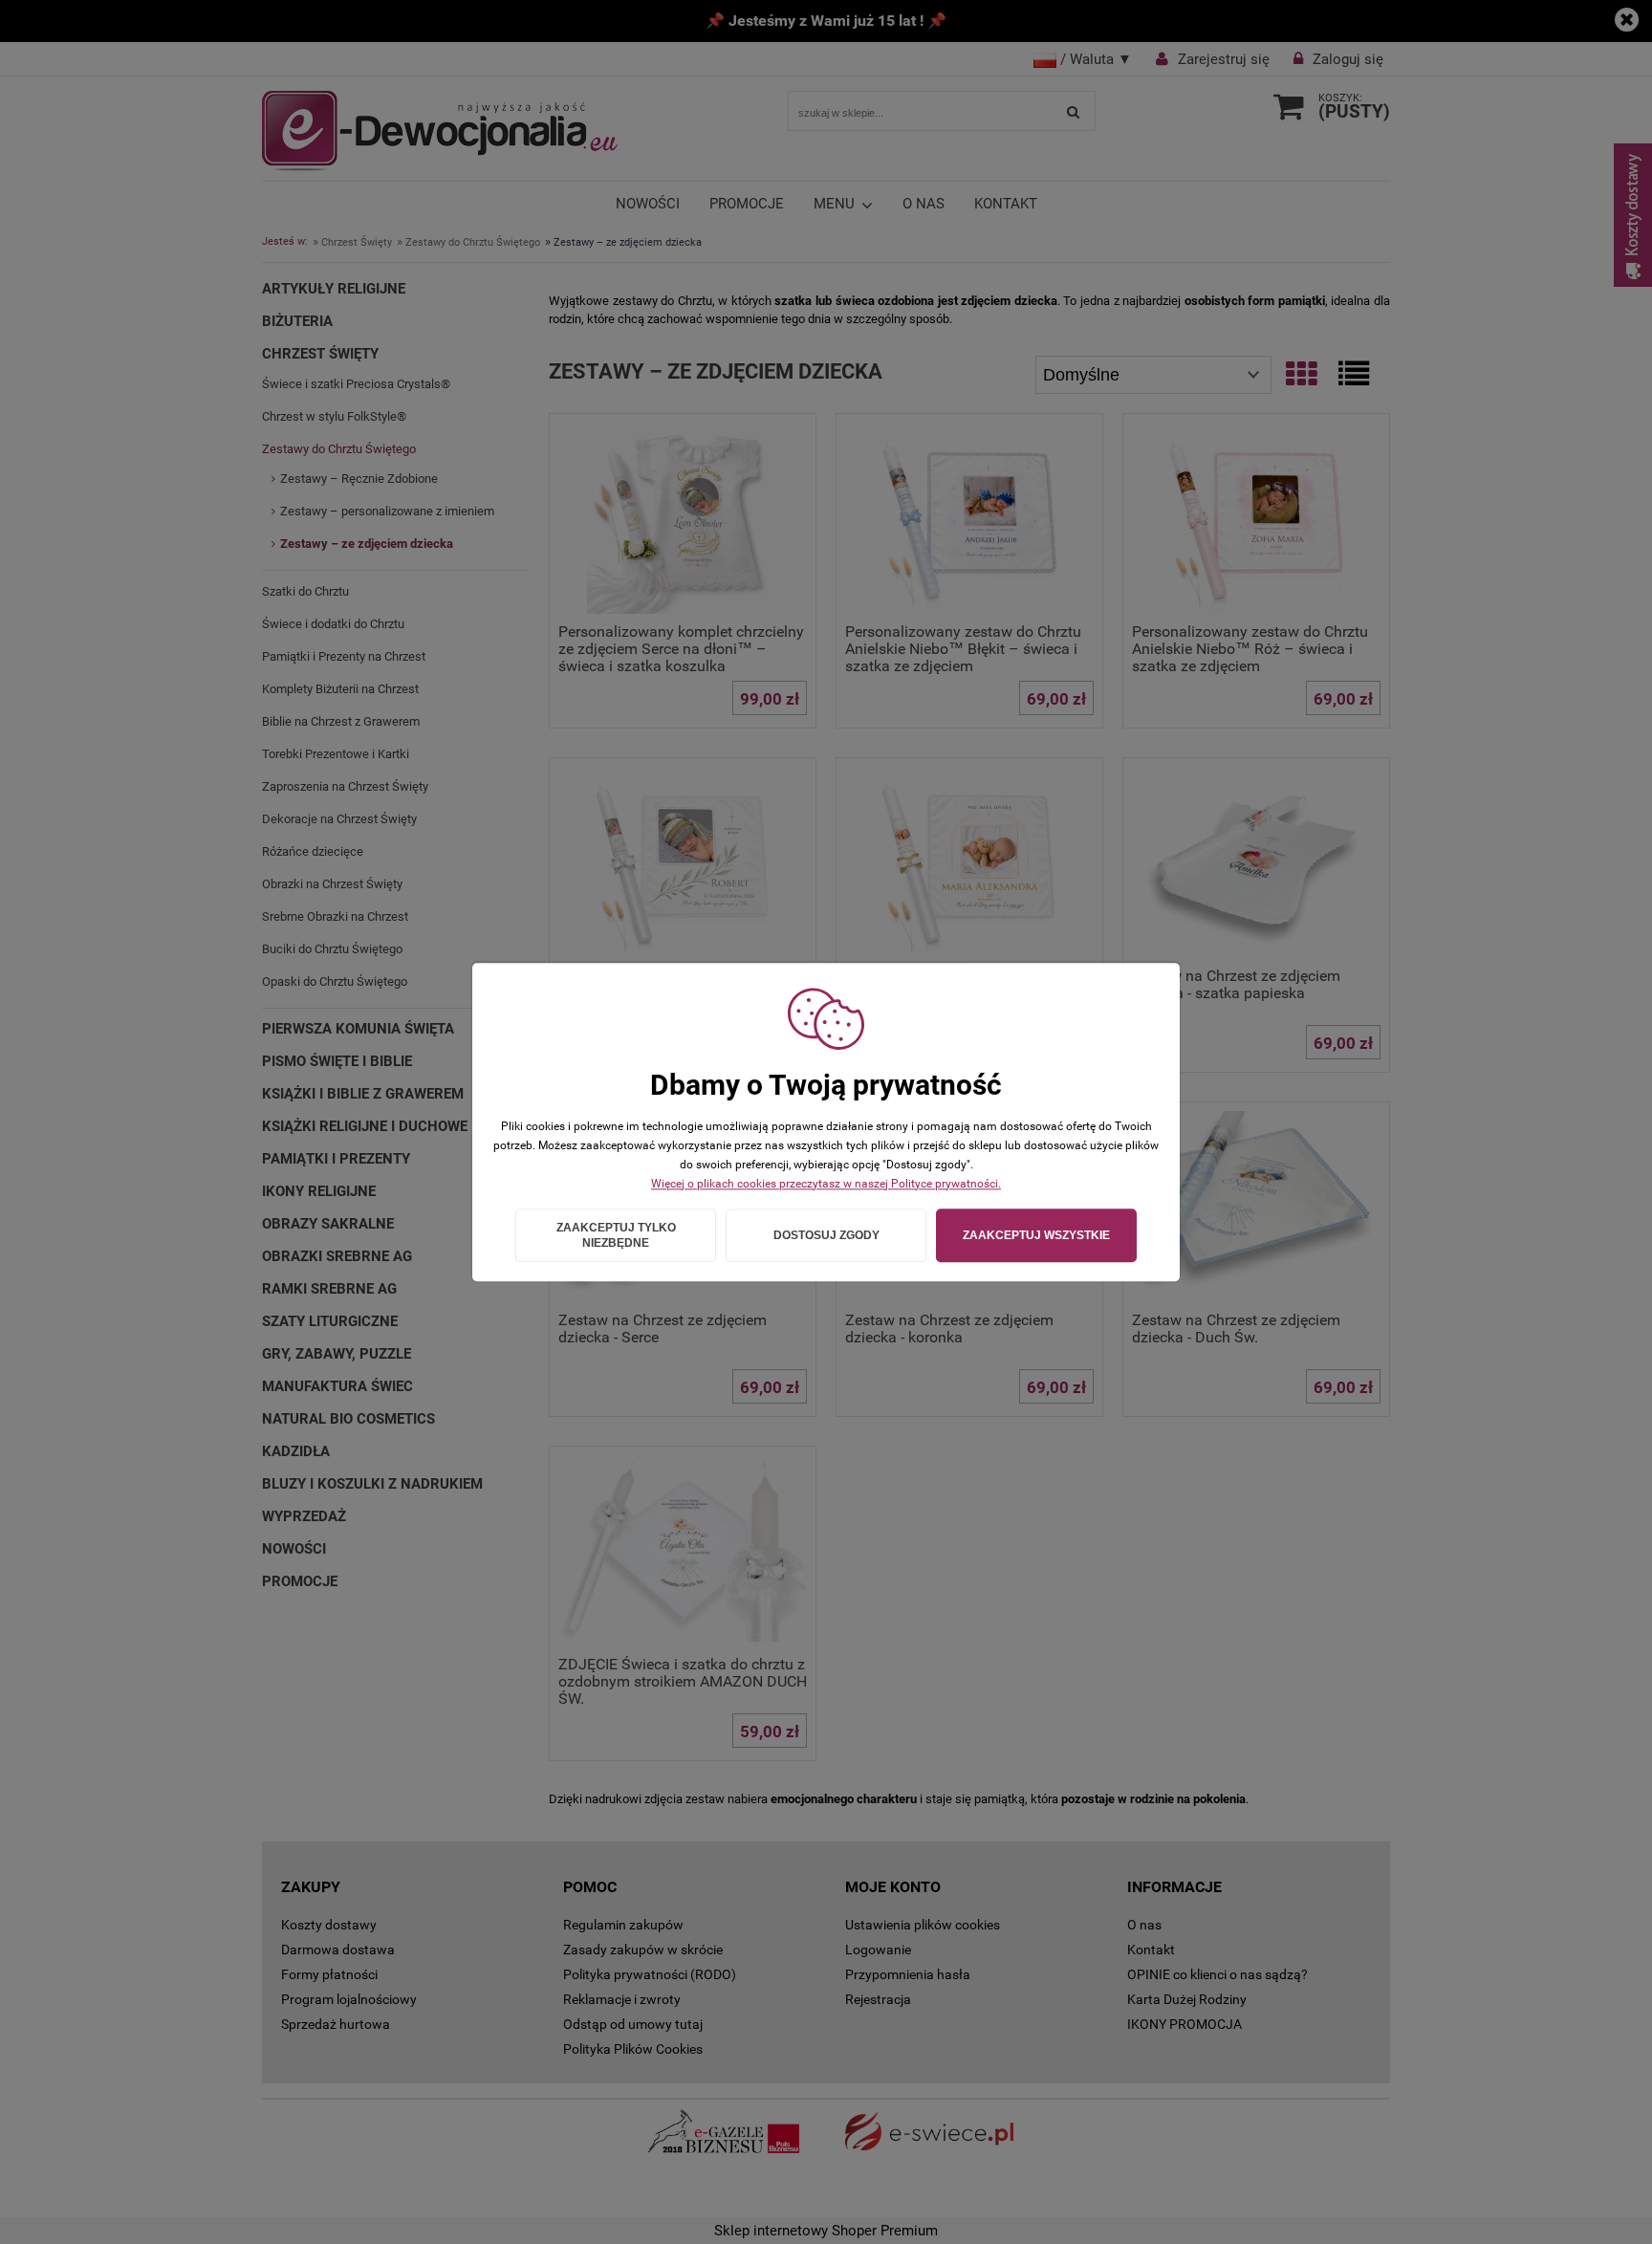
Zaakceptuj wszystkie (1036, 1235)
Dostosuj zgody (826, 1235)
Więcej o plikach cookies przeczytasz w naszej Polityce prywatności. (826, 1184)
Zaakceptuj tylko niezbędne (616, 1235)
